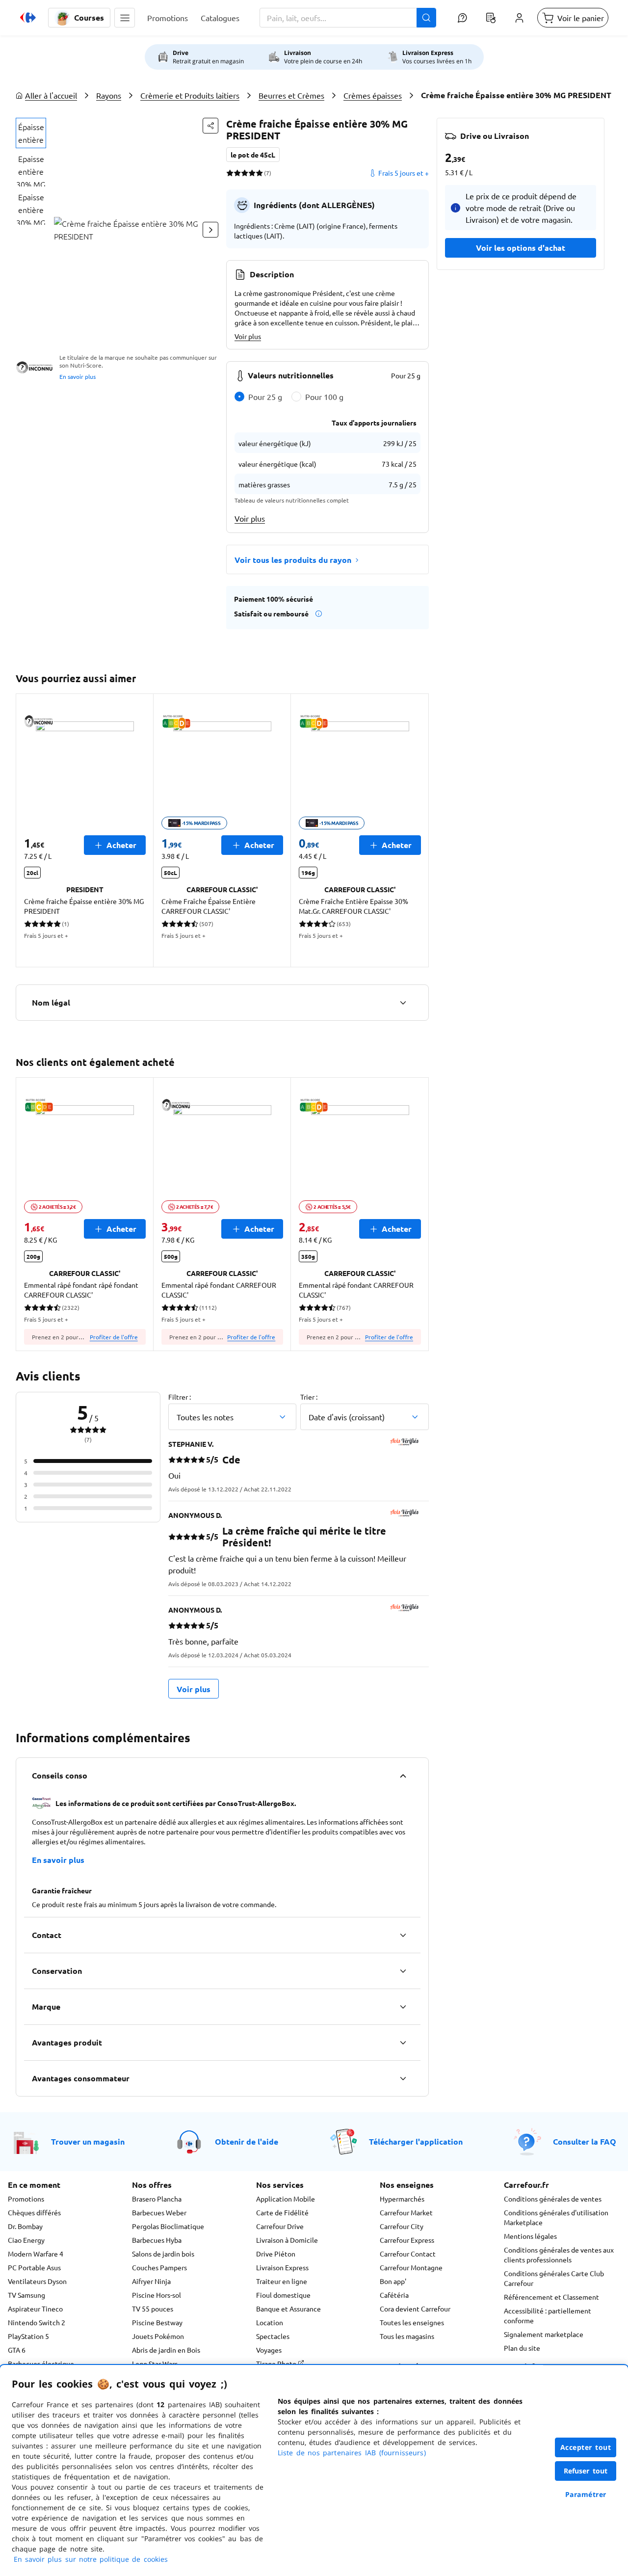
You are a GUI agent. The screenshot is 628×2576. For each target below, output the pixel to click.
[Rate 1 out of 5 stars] (230, 173)
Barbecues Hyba (157, 2240)
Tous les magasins (407, 2336)
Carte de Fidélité (282, 2212)
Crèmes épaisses (373, 95)
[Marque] (403, 2007)
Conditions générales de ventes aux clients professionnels (559, 2255)
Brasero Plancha (157, 2199)
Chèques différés (34, 2212)
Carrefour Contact (408, 2254)
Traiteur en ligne (282, 2281)
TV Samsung (26, 2295)
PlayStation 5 (28, 2336)
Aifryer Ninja (151, 2281)
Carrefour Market (406, 2212)
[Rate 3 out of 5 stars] (245, 173)
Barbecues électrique (41, 2364)
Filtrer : (180, 1397)
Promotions (26, 2199)
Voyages (269, 2350)
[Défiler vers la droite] (210, 230)
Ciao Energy (26, 2240)
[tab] (31, 133)
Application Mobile (286, 2199)
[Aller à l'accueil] (28, 18)
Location (270, 2322)
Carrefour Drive (280, 2226)
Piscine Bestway (157, 2322)
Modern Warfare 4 (36, 2254)
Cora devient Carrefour (415, 2309)
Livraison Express (282, 2267)
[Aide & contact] (462, 18)
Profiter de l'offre (114, 1337)
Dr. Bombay (25, 2226)
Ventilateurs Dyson (37, 2281)
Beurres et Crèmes (291, 95)
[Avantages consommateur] (403, 2078)
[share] (210, 126)
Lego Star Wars (155, 2364)
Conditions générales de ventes (553, 2199)
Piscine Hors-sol (157, 2295)
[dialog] (314, 2470)
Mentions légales (530, 2236)
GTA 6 (17, 2350)
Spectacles (273, 2336)
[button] (125, 18)
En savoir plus (78, 376)
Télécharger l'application (416, 2141)
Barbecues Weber (159, 2212)
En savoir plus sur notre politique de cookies (91, 2559)
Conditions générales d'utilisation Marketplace (556, 2217)
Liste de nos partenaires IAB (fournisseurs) (352, 2453)
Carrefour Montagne (411, 2267)
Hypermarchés (402, 2199)
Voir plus (248, 336)
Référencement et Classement (551, 2297)
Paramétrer (586, 2494)
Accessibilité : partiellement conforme (548, 2315)
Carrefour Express (407, 2240)
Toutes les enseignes (412, 2322)
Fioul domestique (283, 2295)
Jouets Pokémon (158, 2336)
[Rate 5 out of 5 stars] (259, 173)
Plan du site (522, 2348)
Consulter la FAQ (585, 2141)
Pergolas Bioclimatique (168, 2226)
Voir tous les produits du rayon (293, 560)
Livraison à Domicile (287, 2240)
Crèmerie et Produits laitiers (190, 95)
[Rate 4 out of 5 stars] (252, 173)
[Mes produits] (491, 18)
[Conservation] (403, 1971)
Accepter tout (586, 2447)
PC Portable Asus (34, 2267)
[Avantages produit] (403, 2043)
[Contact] (403, 1935)
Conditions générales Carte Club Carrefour (554, 2278)
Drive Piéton (276, 2254)
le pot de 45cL (253, 155)
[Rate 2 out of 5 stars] (237, 173)
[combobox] (348, 18)
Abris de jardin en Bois (166, 2350)
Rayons (109, 95)
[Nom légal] (403, 1003)
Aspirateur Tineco (35, 2309)
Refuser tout (586, 2471)
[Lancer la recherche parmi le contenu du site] (426, 18)
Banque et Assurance (288, 2309)
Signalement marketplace (544, 2334)
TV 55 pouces (153, 2309)
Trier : (309, 1397)
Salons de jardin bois (163, 2254)
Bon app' (393, 2281)
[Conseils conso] (403, 1776)
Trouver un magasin (88, 2141)
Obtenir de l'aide (247, 2141)
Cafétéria (394, 2295)
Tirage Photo (277, 2364)
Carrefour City (402, 2226)
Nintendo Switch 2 (37, 2322)
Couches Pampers (159, 2267)
